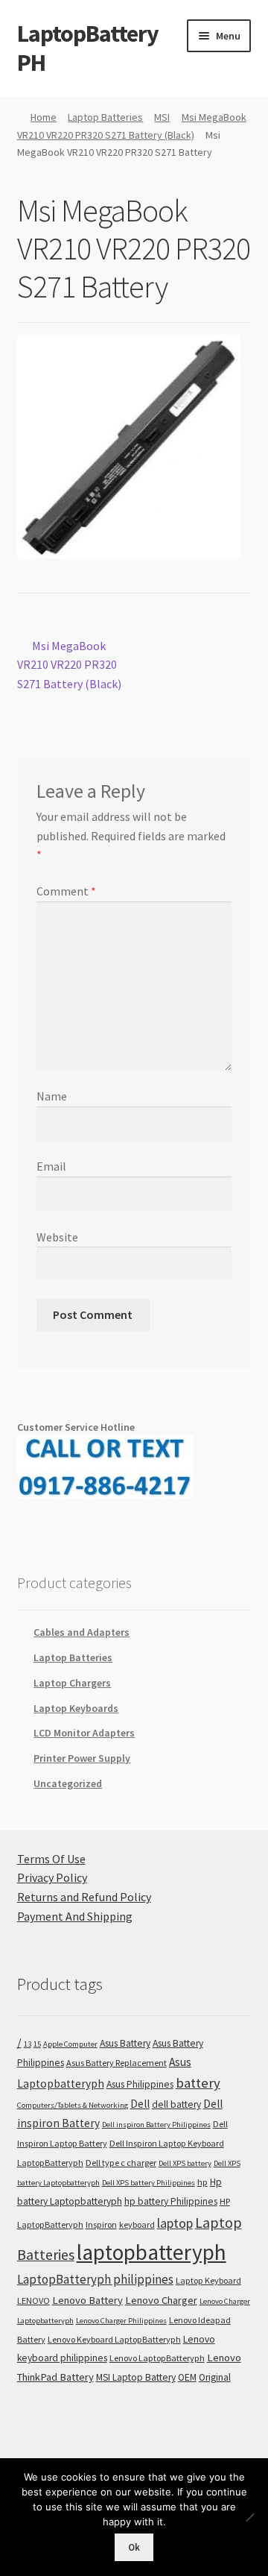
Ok (134, 2547)
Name (52, 1096)
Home (44, 117)
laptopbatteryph (151, 2252)
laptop (175, 2223)
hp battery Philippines (171, 2201)
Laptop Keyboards (76, 1708)
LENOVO (33, 2301)
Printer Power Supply (82, 1758)
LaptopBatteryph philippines (95, 2279)
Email (51, 1166)
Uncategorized (68, 1783)
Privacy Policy (52, 1877)
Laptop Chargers (72, 1683)
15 (37, 2044)
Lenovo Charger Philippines (121, 2321)
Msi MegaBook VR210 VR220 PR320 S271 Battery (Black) (69, 665)
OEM (187, 2377)
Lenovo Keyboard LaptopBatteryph (114, 2339)
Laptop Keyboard (208, 2280)
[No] (249, 2517)
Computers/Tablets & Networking (73, 2105)
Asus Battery (125, 2043)
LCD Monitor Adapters (84, 1733)
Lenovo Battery (87, 2300)
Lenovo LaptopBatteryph (157, 2358)
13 (28, 2044)
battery (198, 2083)
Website (57, 1237)
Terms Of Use (51, 1859)
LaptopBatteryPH (88, 48)
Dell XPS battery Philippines (149, 2183)
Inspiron (101, 2224)
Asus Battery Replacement (117, 2063)
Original (215, 2377)
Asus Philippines (140, 2084)
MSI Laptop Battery (136, 2377)
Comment (66, 891)
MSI (162, 117)
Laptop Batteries (105, 117)
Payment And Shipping (75, 1916)
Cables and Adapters (82, 1632)
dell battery (176, 2104)
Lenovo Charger (161, 2300)
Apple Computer (70, 2044)
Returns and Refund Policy (84, 1897)
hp (202, 2182)
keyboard (137, 2224)
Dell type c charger (121, 2163)
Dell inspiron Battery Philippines (156, 2125)
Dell (140, 2104)
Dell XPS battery (185, 2163)
